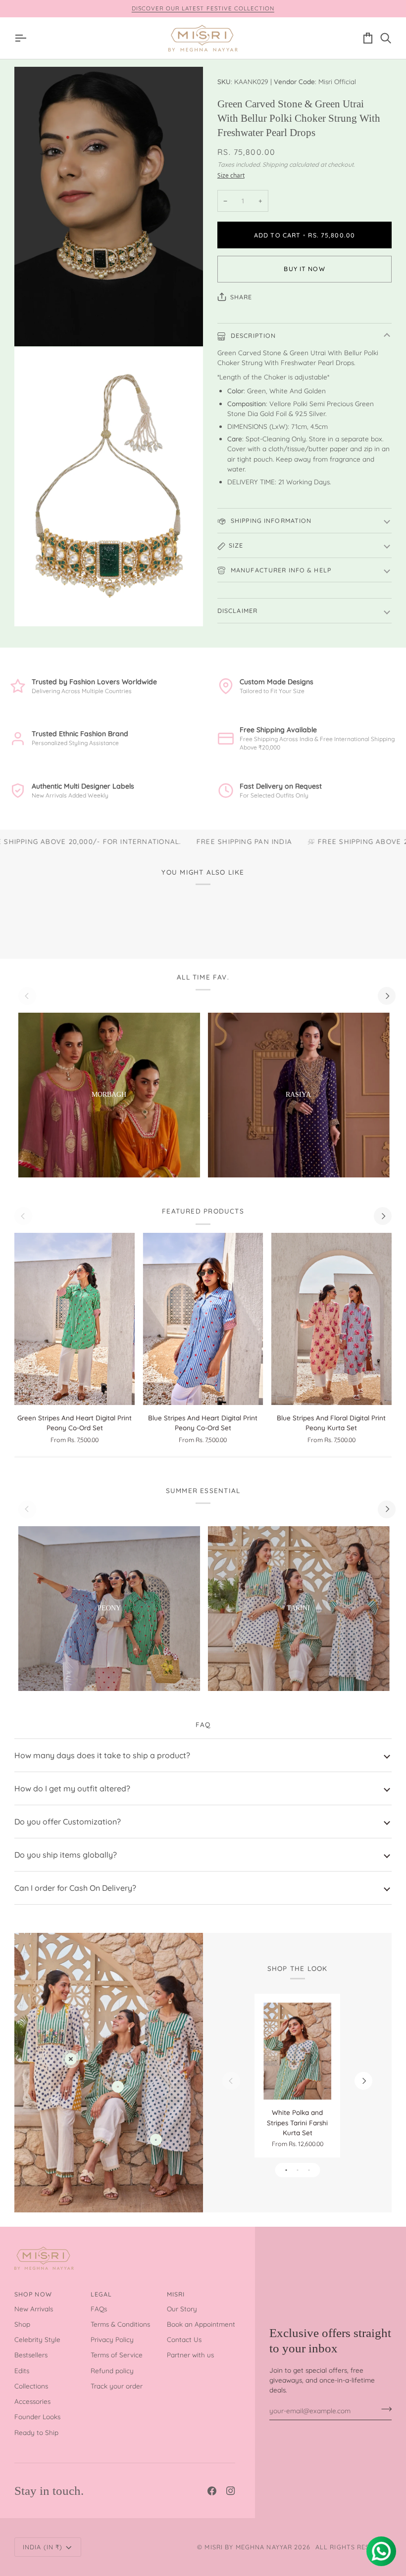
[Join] (383, 2409)
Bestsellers (31, 2355)
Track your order (117, 2386)
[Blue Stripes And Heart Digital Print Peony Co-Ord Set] (203, 1319)
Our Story (182, 2309)
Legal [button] (101, 2294)
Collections (31, 2386)
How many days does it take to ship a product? (102, 1755)
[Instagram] (231, 2491)
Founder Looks (37, 2416)
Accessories (32, 2401)
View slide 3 (309, 2170)
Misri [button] (176, 2294)
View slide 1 (286, 2170)
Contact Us (184, 2339)
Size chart (231, 175)
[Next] (387, 996)
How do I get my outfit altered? (72, 1788)
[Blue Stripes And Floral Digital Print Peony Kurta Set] (331, 1319)
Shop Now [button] (33, 2294)
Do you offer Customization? (68, 1822)
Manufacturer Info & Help (280, 570)
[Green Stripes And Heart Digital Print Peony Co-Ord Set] (75, 1319)
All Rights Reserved (354, 2547)
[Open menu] (23, 38)
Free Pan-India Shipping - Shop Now (210, 8)
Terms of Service (117, 2355)
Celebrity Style (37, 2339)
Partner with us (190, 2355)
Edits (22, 2370)
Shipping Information (270, 520)
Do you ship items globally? (66, 1855)
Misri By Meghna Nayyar (248, 2547)
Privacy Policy (112, 2339)
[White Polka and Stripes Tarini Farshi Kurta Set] (298, 2051)
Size (236, 545)
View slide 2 (297, 2170)
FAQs (99, 2309)
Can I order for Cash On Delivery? (75, 1888)
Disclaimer (237, 610)
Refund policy (112, 2370)
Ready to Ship (36, 2432)
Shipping (275, 164)
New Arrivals (34, 2309)
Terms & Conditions (120, 2324)
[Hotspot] (71, 2059)
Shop (22, 2324)
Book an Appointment (201, 2324)
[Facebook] (212, 2491)
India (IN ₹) (43, 2547)
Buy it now (304, 269)
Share (241, 297)
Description (253, 335)
